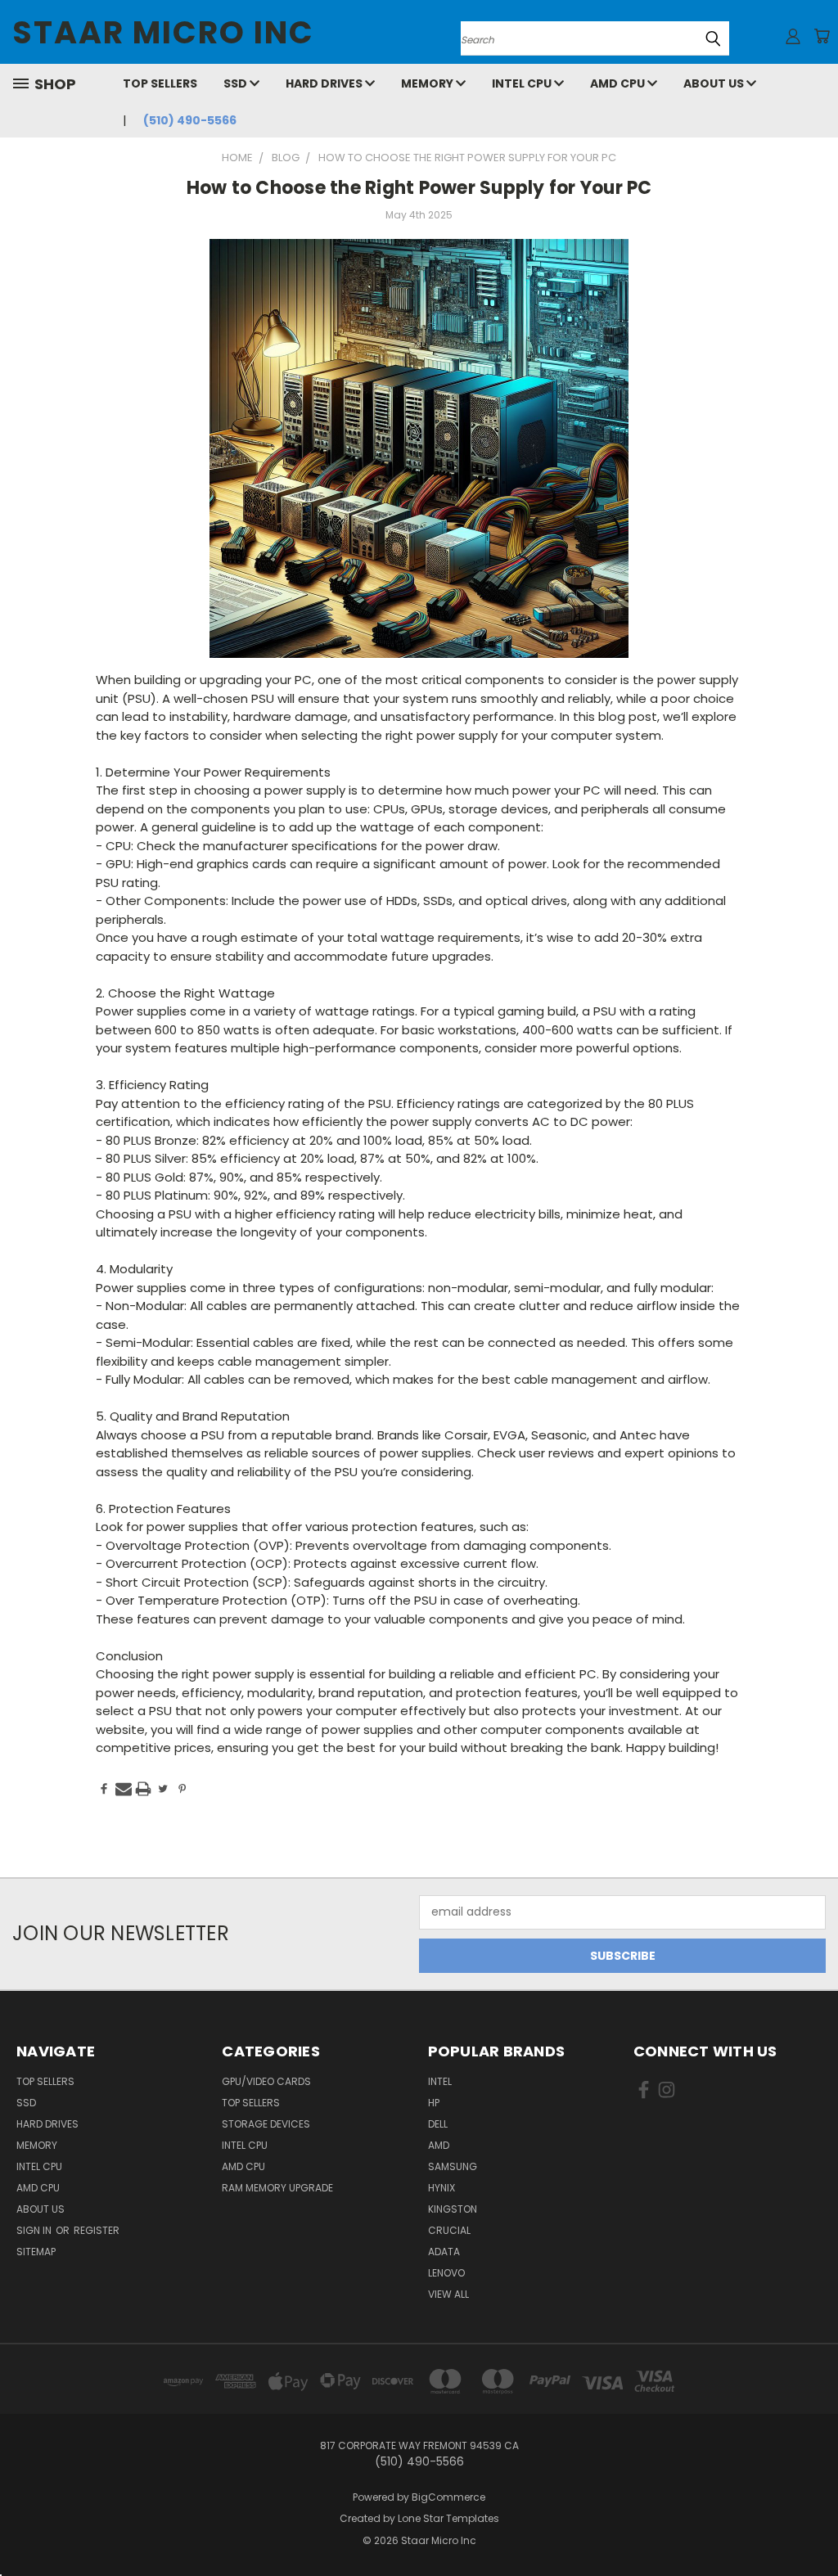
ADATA (444, 2252)
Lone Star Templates (448, 2518)
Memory (428, 83)
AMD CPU (619, 83)
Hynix (442, 2188)
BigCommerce (448, 2497)
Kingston (453, 2209)
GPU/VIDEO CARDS (266, 2081)
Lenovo (446, 2273)
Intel (440, 2081)
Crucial (449, 2230)
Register (97, 2230)
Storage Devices (266, 2124)
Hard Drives (325, 83)
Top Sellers (160, 83)
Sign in (35, 2230)
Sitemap (36, 2252)
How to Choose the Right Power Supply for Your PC (419, 188)
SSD (237, 83)
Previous (813, 2525)
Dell (438, 2124)
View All (448, 2294)
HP (434, 2103)
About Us (715, 83)
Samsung (453, 2166)
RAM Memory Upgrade (277, 2188)
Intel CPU (523, 83)
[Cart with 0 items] (822, 36)
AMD (439, 2145)
